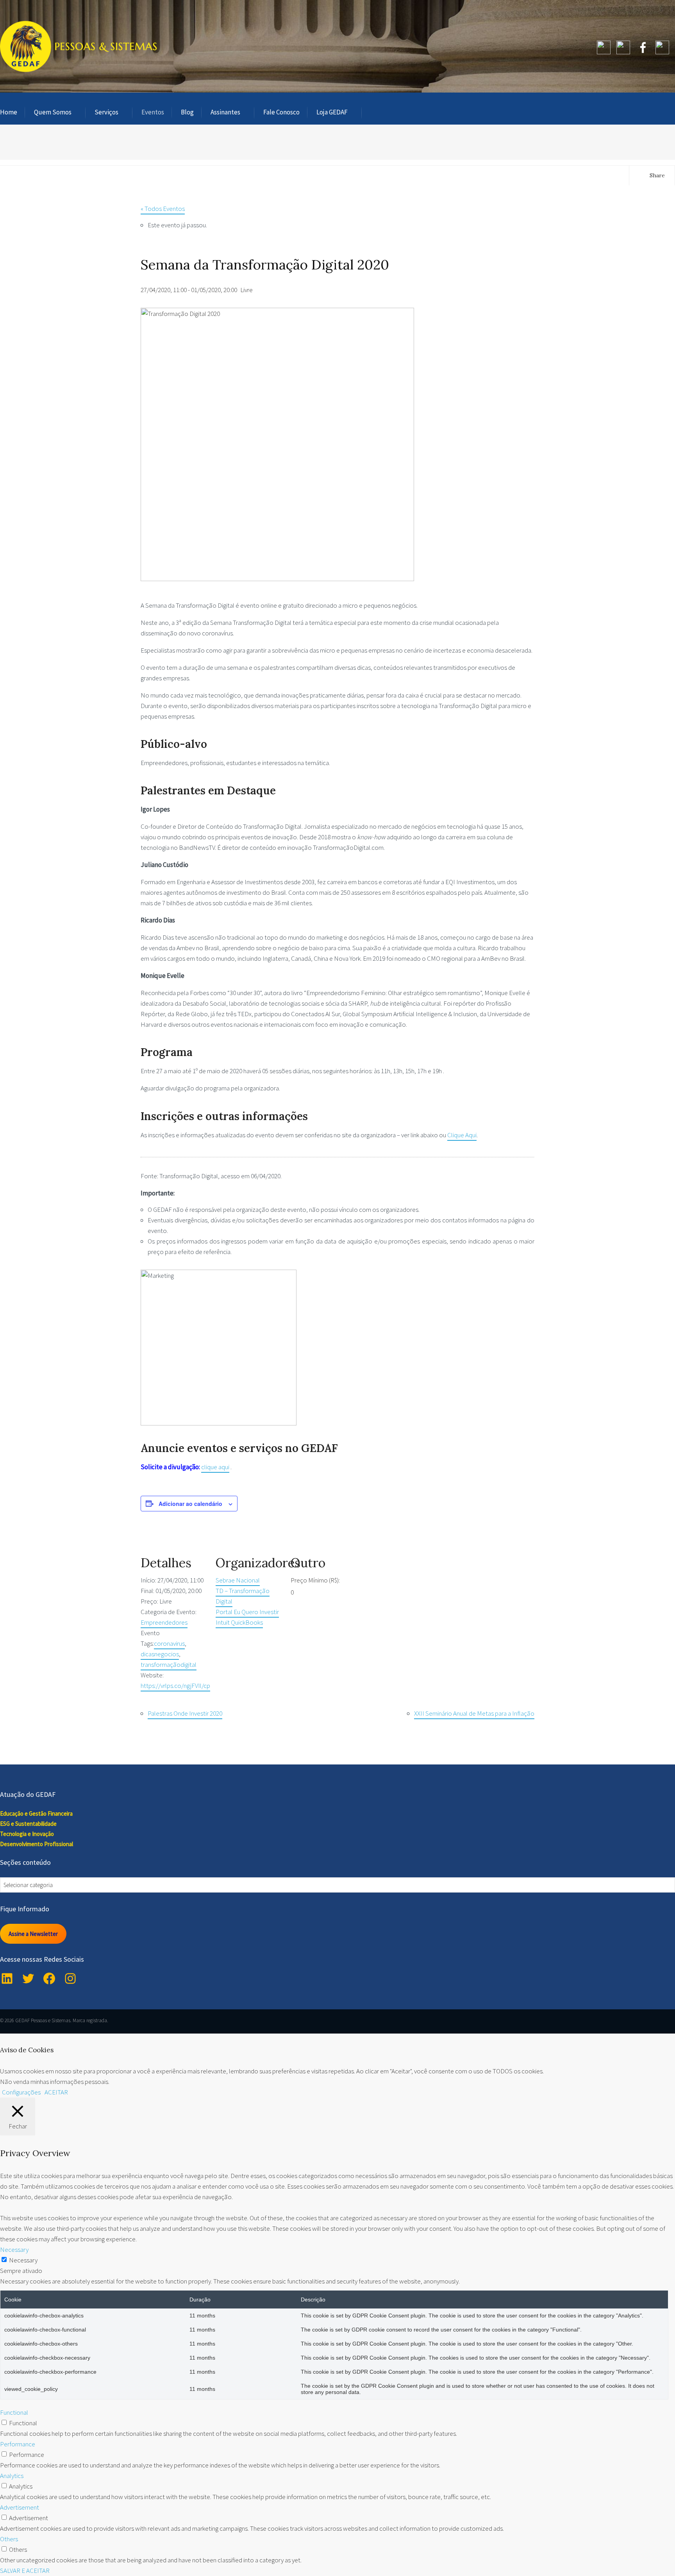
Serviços (106, 112)
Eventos (153, 112)
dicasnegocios (160, 1654)
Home (9, 112)
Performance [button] (18, 2444)
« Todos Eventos (163, 209)
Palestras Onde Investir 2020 (185, 1713)
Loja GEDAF (332, 112)
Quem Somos (53, 112)
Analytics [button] (12, 2476)
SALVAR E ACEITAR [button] (25, 2571)
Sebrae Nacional (238, 1580)
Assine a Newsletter (33, 1933)
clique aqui (215, 1467)
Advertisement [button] (20, 2507)
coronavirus (169, 1643)
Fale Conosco (281, 112)
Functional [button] (14, 2412)
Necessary (23, 2260)
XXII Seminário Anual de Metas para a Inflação (474, 1713)
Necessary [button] (14, 2250)
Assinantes (225, 112)
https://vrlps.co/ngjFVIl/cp (175, 1686)
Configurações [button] (21, 2092)
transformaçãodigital (169, 1664)
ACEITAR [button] (56, 2092)
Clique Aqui (462, 1135)
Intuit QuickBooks (239, 1622)
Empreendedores (164, 1622)
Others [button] (9, 2539)
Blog (187, 112)
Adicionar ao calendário (190, 1504)
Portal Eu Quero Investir (247, 1612)
